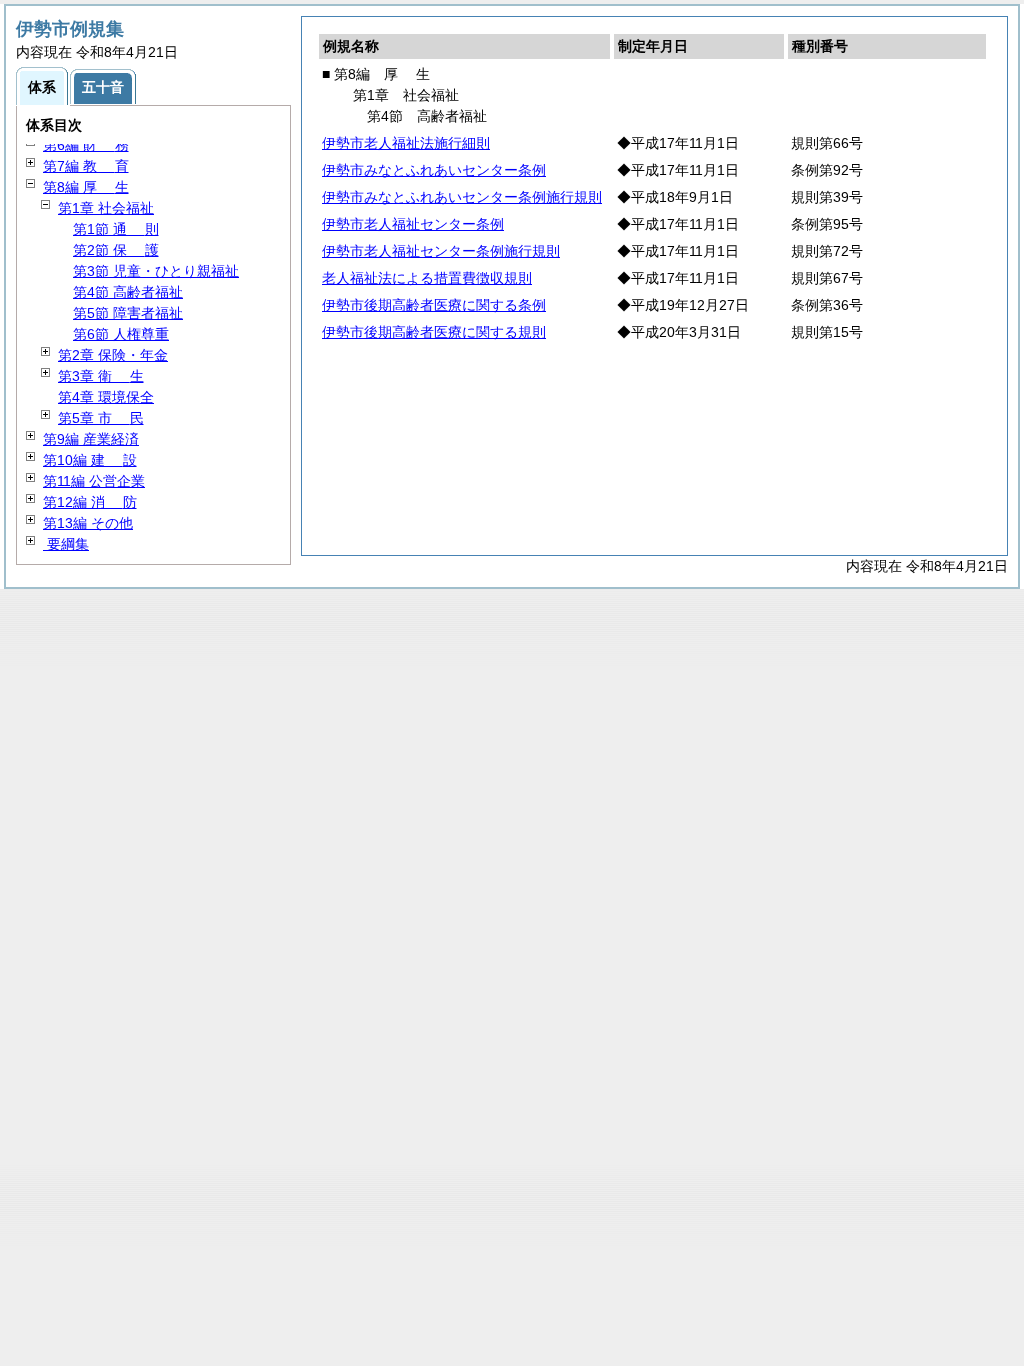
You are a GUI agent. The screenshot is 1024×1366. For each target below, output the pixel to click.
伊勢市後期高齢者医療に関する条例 (434, 305)
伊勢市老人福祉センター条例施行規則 (441, 251)
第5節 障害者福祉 (128, 313)
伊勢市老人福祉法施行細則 (406, 143)
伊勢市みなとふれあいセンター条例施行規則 (462, 197)
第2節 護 (116, 250)
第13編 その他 (88, 523)
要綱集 (66, 544)
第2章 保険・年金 (113, 355)
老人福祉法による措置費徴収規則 (427, 278)
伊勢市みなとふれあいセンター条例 (434, 170)
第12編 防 (90, 502)
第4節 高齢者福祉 (128, 292)
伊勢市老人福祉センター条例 (413, 224)
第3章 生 (101, 376)
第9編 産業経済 (91, 439)
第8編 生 (86, 187)
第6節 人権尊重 (121, 334)
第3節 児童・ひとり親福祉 (156, 271)
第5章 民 (101, 418)
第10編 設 (90, 460)
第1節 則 (116, 229)
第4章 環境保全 (106, 397)
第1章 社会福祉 (106, 208)
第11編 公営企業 (94, 481)
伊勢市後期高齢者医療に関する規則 (434, 332)
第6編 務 (86, 145)
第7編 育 (86, 166)
